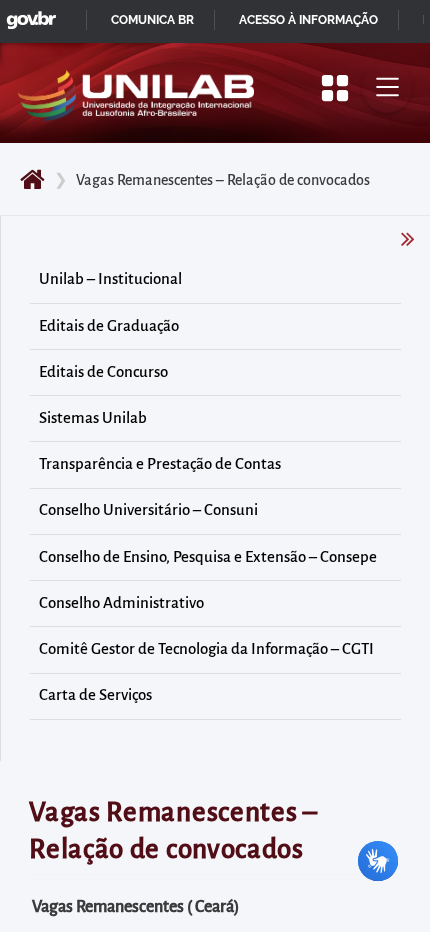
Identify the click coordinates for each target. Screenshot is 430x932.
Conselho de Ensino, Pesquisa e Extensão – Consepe (208, 557)
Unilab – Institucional (110, 279)
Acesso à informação (308, 20)
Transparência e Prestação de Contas (160, 464)
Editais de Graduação (109, 326)
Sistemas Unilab (93, 418)
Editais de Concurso (103, 372)
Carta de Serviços (95, 695)
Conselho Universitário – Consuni (148, 510)
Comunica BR (152, 20)
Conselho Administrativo (121, 603)
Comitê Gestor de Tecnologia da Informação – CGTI (206, 649)
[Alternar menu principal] (387, 88)
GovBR (27, 14)
